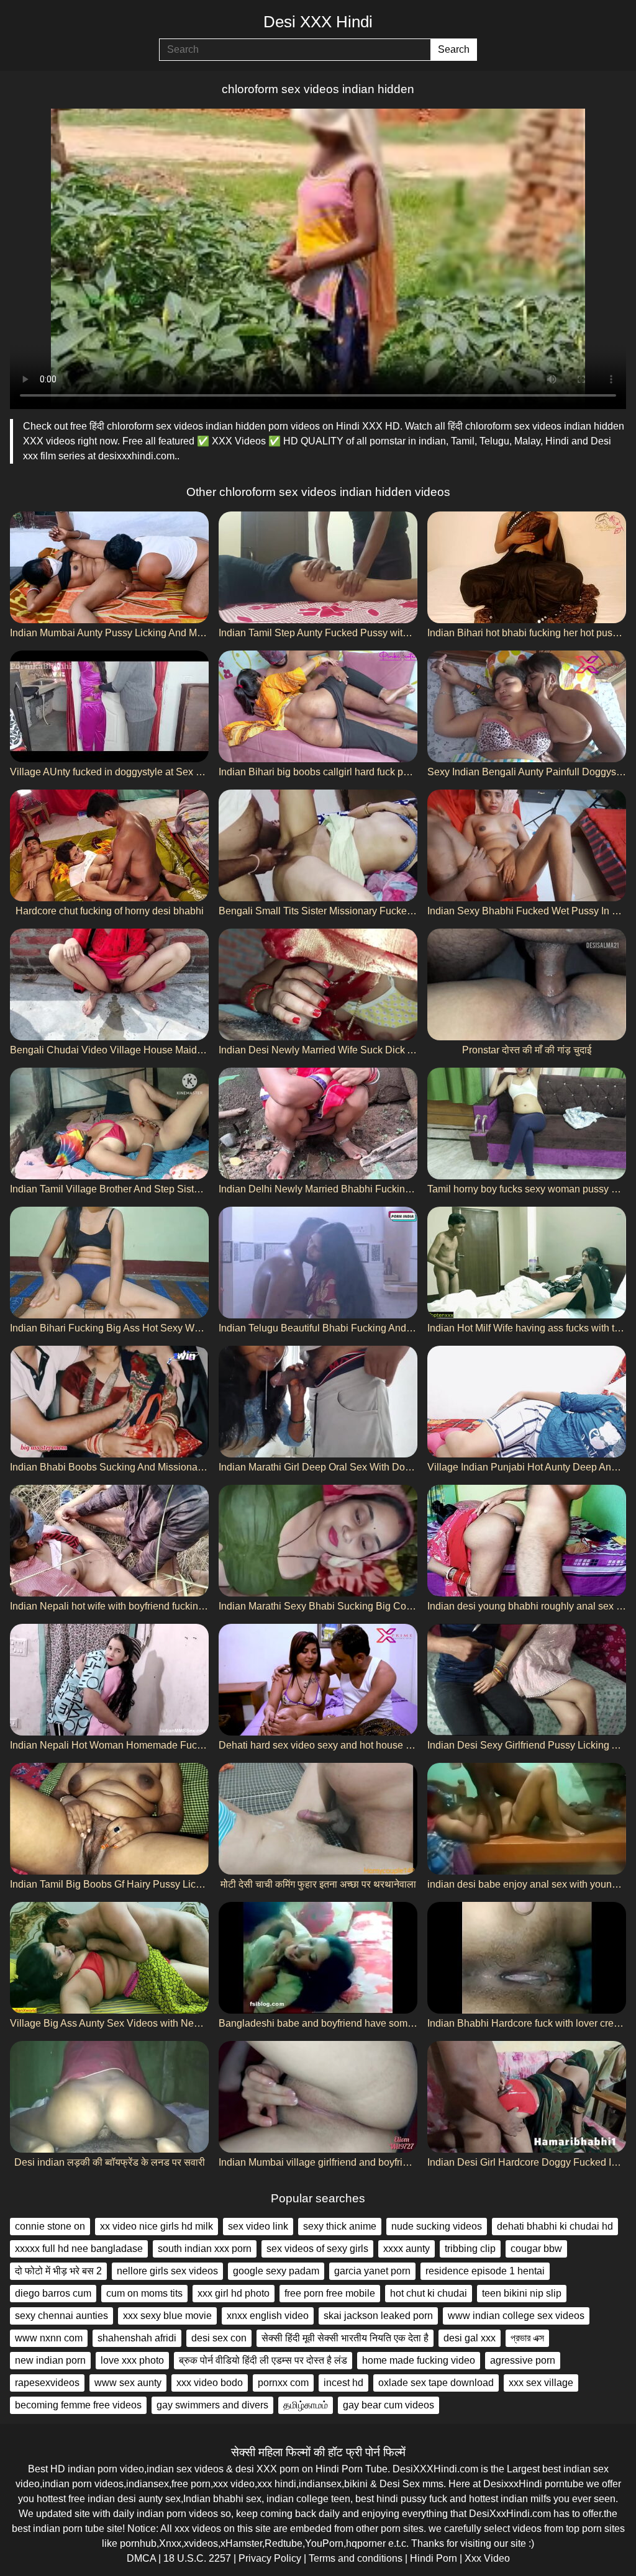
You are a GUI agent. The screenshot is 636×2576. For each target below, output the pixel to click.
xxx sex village (541, 2383)
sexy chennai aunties (61, 2316)
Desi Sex (400, 2484)
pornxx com (283, 2383)
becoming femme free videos (78, 2405)
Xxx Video (487, 2558)
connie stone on (50, 2226)
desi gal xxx (470, 2338)
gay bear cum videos (388, 2405)
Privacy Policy (270, 2558)
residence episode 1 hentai (485, 2271)
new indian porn (50, 2360)
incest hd (343, 2383)
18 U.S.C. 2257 (197, 2558)
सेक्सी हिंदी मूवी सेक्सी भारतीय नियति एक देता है (345, 2338)
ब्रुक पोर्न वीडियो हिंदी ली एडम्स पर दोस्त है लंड (263, 2360)
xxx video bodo (210, 2383)
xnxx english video (268, 2316)
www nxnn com (49, 2338)
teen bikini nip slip (522, 2293)
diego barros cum (53, 2293)
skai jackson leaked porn (378, 2316)
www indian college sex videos (516, 2316)
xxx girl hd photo (234, 2293)
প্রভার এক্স (527, 2338)
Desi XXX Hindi (318, 22)
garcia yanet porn (372, 2271)
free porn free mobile (330, 2293)
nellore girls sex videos (167, 2271)
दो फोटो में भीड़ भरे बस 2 (58, 2271)
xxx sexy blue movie (167, 2316)
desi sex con (219, 2338)
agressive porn (523, 2360)
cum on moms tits (144, 2293)
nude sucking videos (437, 2226)
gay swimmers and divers (212, 2405)
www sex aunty (128, 2383)
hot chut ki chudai (429, 2293)
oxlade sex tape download (436, 2383)
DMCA (141, 2558)
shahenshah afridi (137, 2338)
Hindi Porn (434, 2558)
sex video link (258, 2226)
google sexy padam (276, 2271)
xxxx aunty (407, 2249)
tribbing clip (470, 2249)
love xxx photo (132, 2360)
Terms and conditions (356, 2558)
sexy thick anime (340, 2226)
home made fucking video (419, 2360)
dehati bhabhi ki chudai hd (555, 2226)
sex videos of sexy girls (317, 2249)
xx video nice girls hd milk (157, 2226)
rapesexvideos (47, 2383)
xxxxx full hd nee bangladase (79, 2249)
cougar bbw (536, 2249)
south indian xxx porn (205, 2249)
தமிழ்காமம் (306, 2405)
